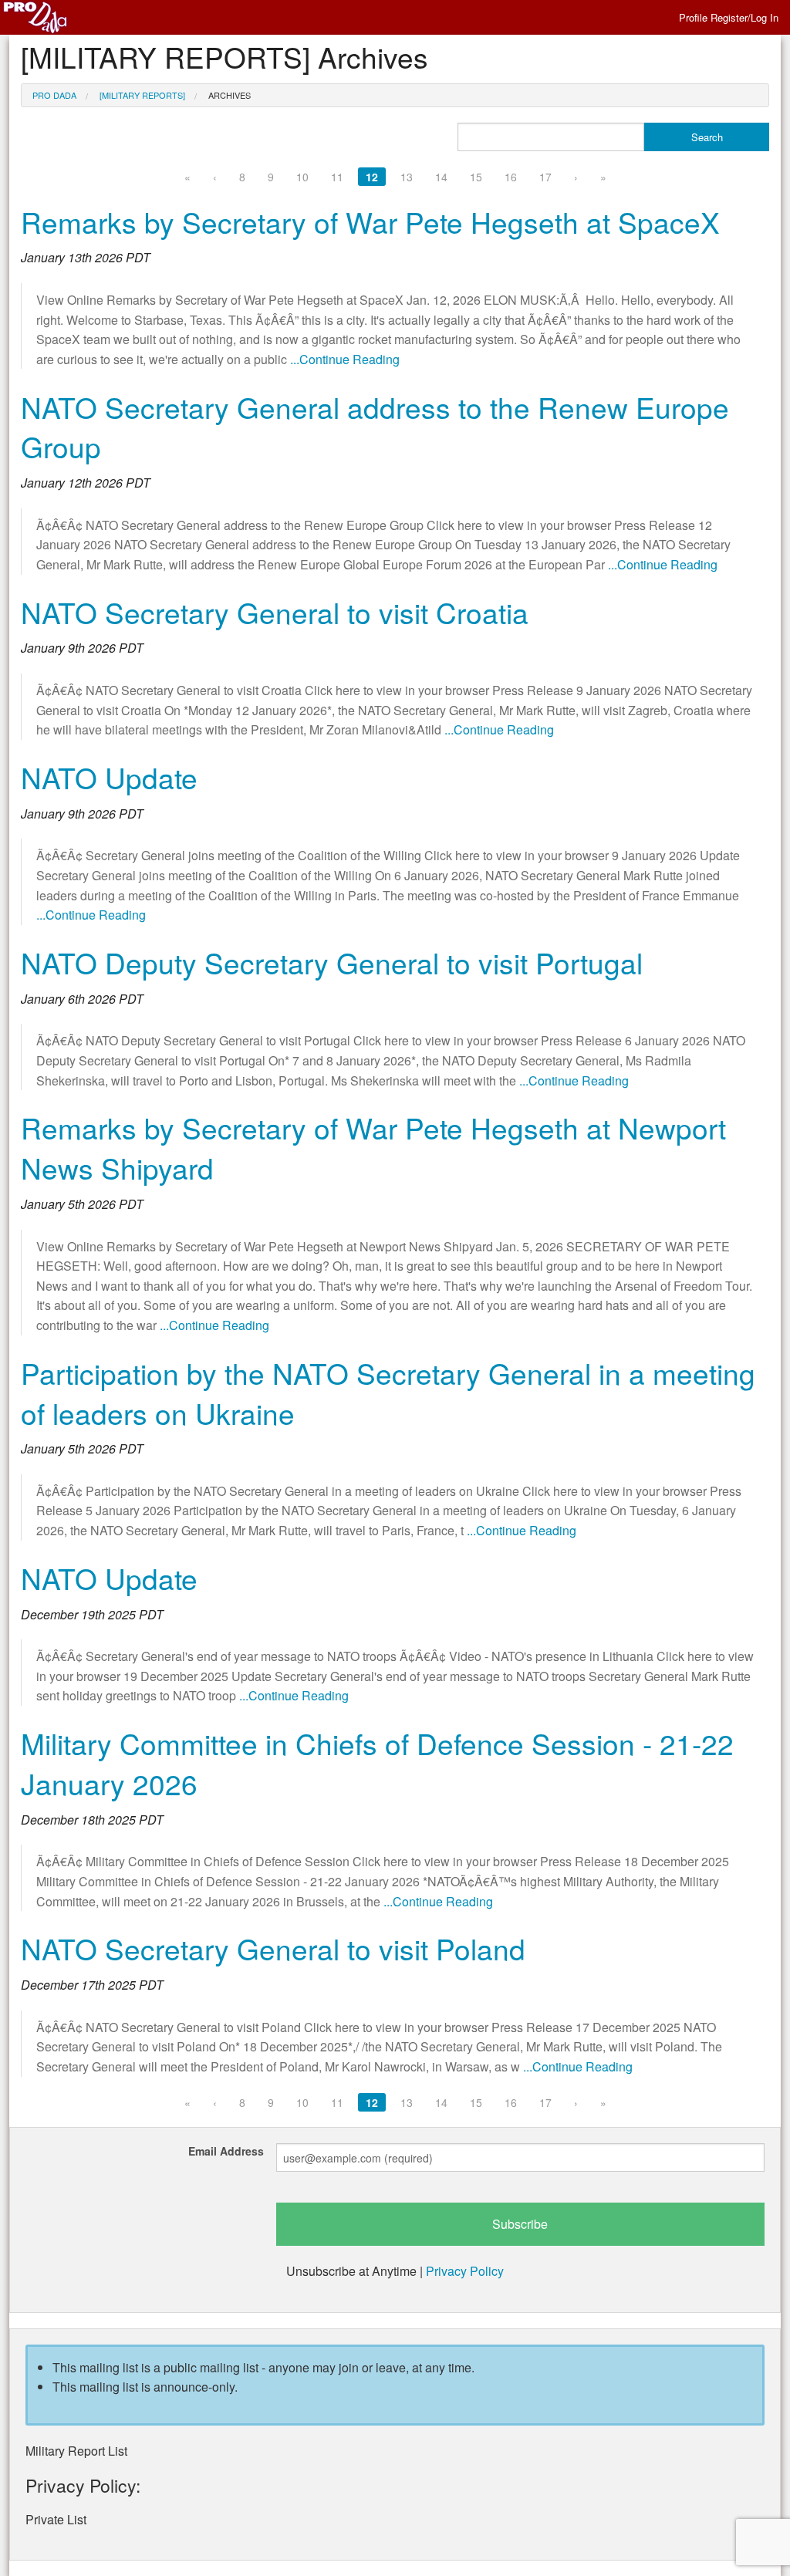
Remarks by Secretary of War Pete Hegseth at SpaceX (370, 222)
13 (407, 177)
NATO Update (109, 777)
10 (302, 177)
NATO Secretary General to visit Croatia (275, 612)
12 (372, 177)
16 (511, 177)
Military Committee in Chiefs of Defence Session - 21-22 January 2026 (377, 1763)
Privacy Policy (465, 2271)
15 (476, 177)
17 (545, 177)
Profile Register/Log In (729, 17)
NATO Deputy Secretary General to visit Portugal (332, 962)
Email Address (226, 2151)
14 (441, 177)
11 (337, 177)
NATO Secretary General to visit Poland (273, 1948)
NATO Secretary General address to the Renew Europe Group (375, 427)
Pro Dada (54, 95)
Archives (230, 95)
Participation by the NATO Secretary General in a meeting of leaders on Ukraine (388, 1393)
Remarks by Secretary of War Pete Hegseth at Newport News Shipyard (373, 1148)
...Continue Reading (345, 359)
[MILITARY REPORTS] (142, 95)
